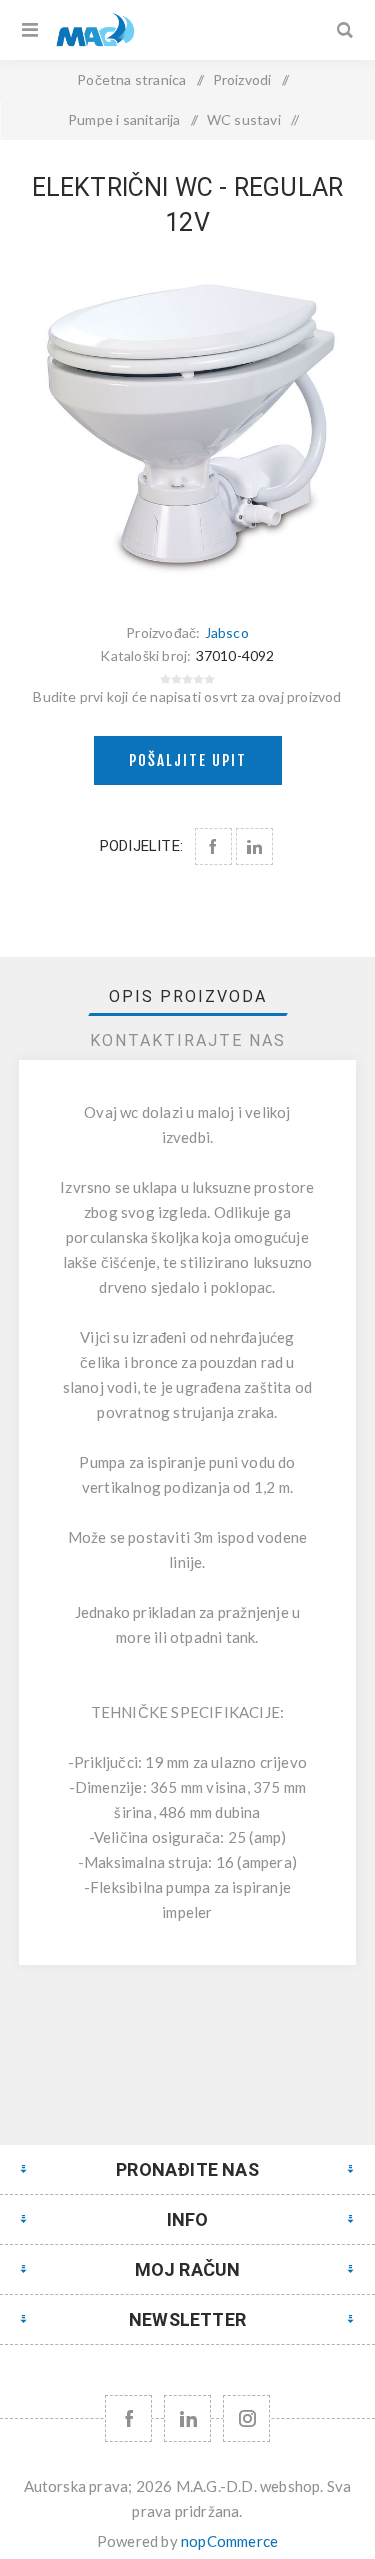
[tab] (188, 996)
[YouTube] (187, 2418)
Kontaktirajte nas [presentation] (188, 1040)
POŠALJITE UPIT (188, 760)
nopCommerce (229, 2541)
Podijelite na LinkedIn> (254, 846)
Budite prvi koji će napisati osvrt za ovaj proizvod (187, 696)
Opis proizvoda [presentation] (188, 996)
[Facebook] (128, 2418)
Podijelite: (141, 846)
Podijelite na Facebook (213, 846)
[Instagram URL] (246, 2418)
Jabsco (227, 632)
